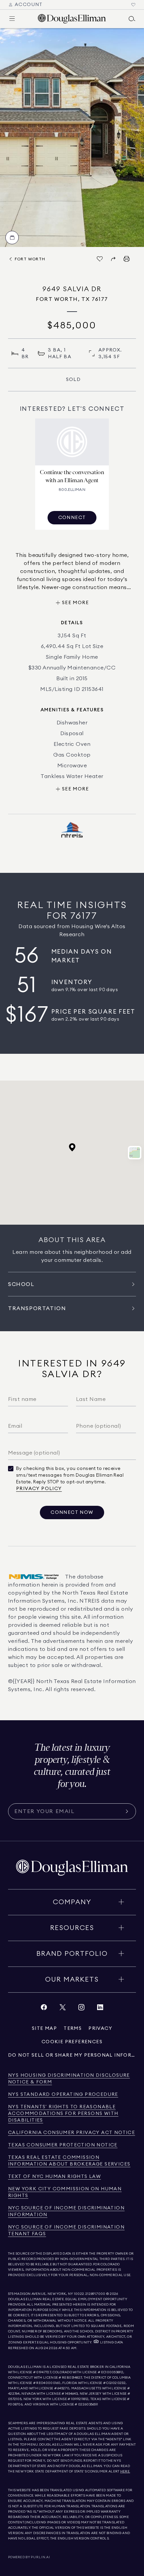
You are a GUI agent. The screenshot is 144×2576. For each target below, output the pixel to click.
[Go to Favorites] (133, 5)
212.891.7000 (95, 2294)
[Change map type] (135, 1153)
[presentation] (72, 138)
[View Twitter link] (63, 2009)
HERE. (125, 2471)
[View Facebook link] (44, 2009)
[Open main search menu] (132, 19)
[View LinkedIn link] (100, 2009)
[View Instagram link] (81, 2009)
